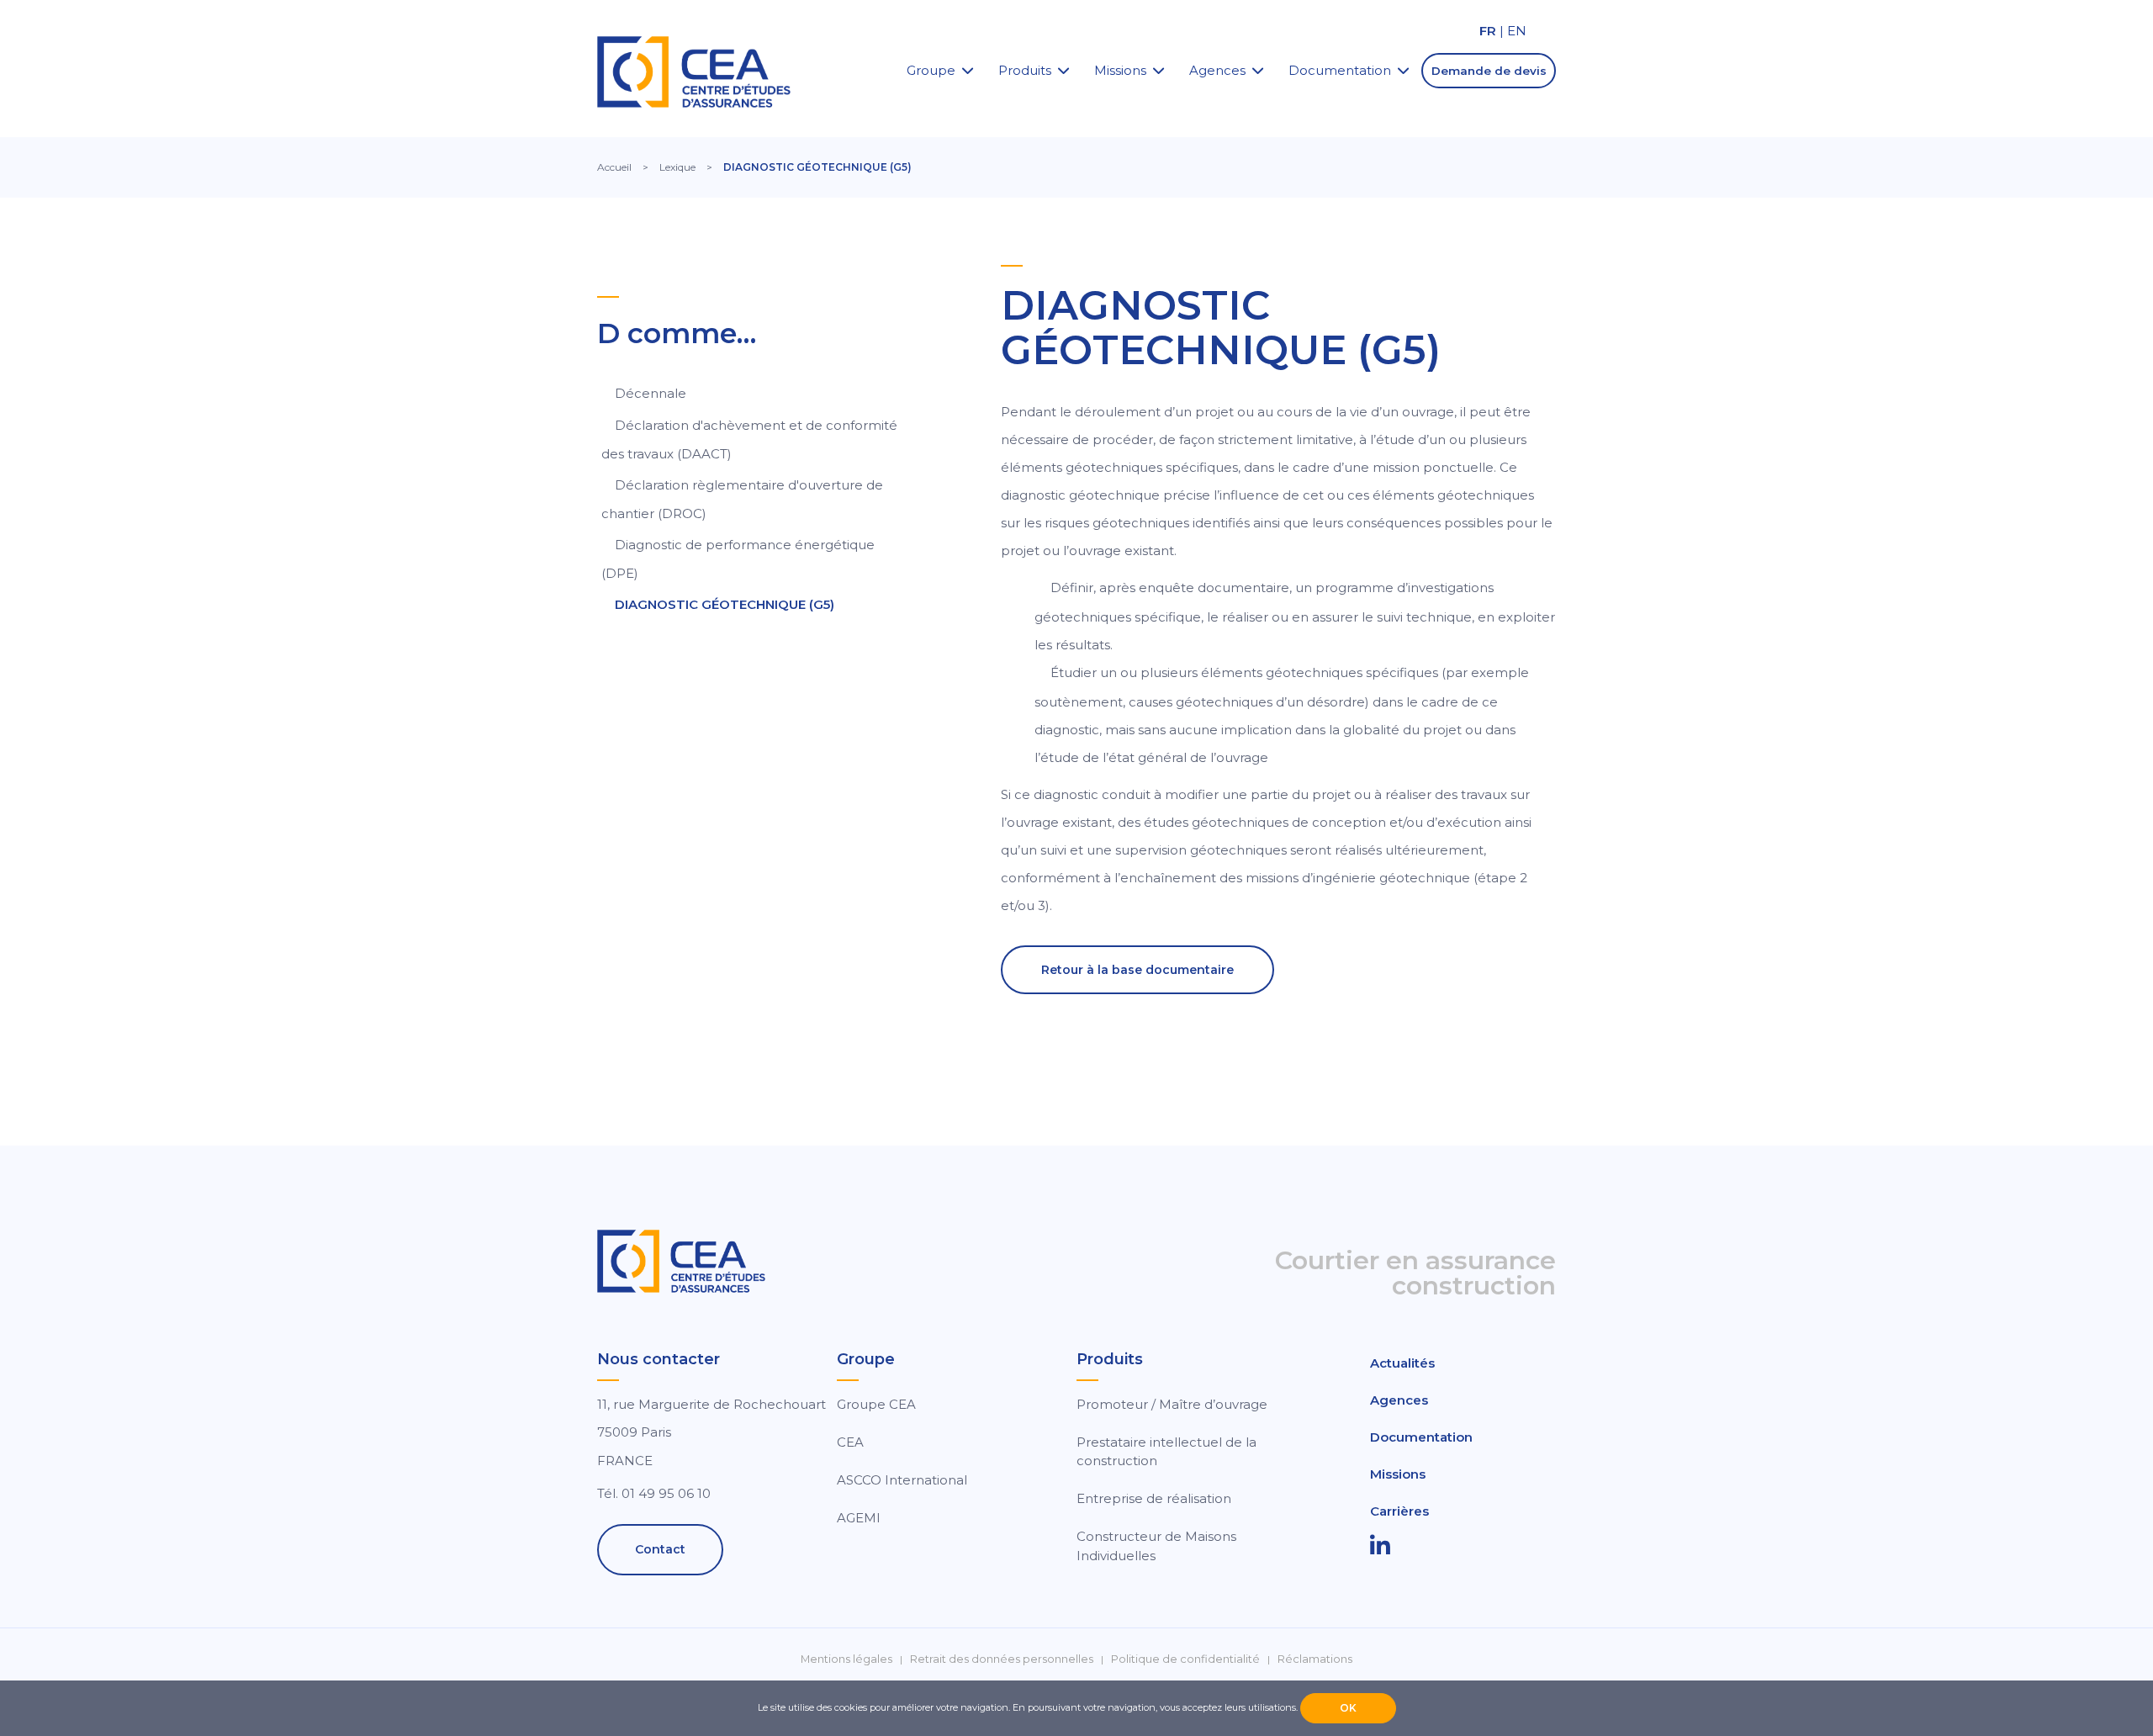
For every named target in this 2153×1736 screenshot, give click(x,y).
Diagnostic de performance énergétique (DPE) (738, 559)
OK (1348, 1708)
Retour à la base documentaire (1137, 970)
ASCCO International (902, 1480)
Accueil (614, 167)
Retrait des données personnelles (1002, 1659)
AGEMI (859, 1518)
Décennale (651, 393)
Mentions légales (846, 1659)
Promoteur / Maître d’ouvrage (1172, 1404)
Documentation (1340, 70)
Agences (1217, 70)
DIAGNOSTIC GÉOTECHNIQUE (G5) (725, 604)
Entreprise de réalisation (1154, 1498)
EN (1517, 31)
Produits (1025, 70)
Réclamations (1315, 1659)
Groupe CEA (876, 1404)
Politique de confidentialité (1185, 1659)
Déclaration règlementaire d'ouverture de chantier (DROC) (742, 499)
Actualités (1402, 1363)
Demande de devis (1489, 71)
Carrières (1399, 1511)
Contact (660, 1549)
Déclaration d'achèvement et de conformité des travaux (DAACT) (749, 439)
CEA (850, 1442)
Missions (1120, 70)
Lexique (677, 167)
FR (1488, 31)
